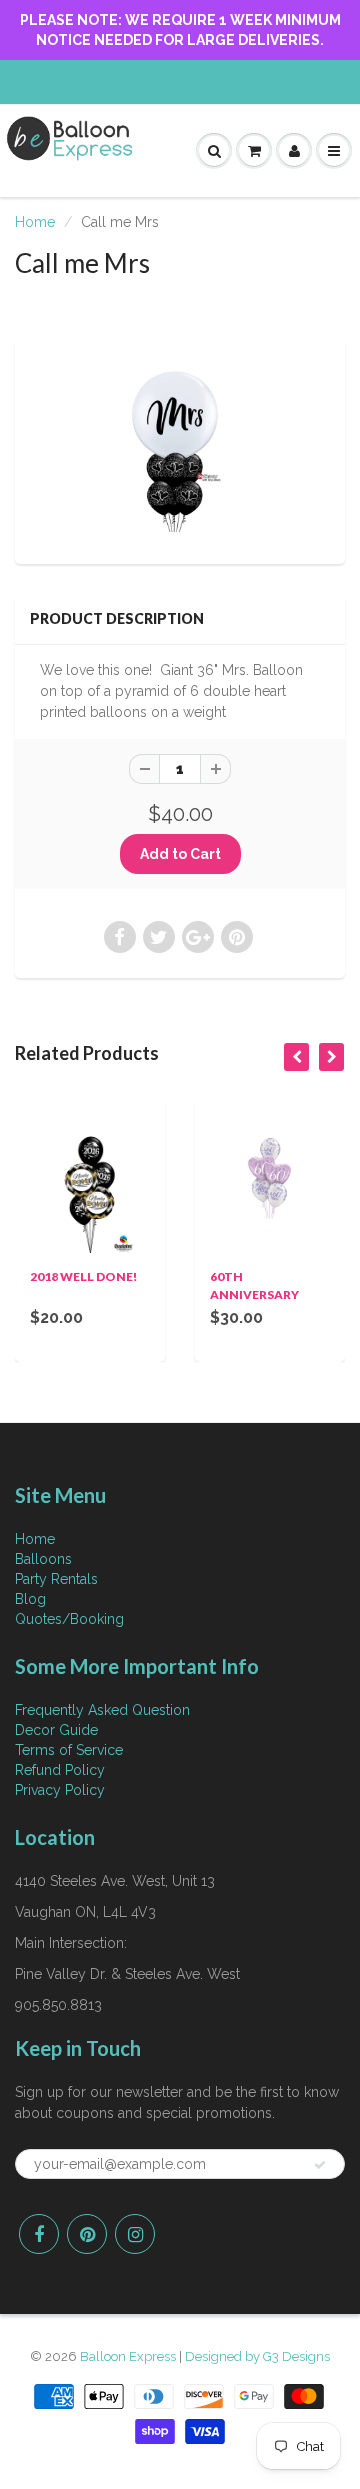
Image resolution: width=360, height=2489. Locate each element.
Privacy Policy (60, 1790)
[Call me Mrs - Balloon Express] (180, 449)
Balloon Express (128, 2356)
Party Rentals (56, 1579)
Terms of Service (69, 1750)
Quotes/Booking (69, 1619)
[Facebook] (39, 2234)
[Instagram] (135, 2234)
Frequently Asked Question (102, 1710)
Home (35, 222)
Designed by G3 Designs (257, 2356)
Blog (30, 1599)
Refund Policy (60, 1770)
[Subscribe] (320, 2165)
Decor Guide (56, 1730)
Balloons (43, 1559)
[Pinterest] (87, 2234)
